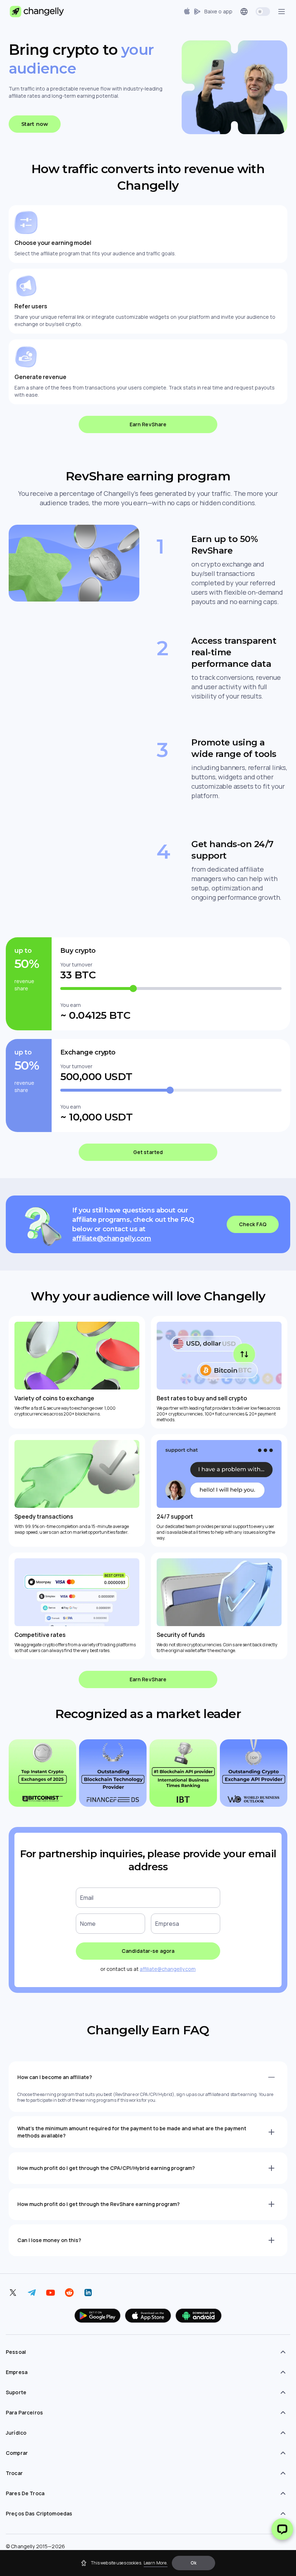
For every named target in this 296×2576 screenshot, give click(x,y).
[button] (193, 2563)
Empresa (167, 1924)
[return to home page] (37, 12)
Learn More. (156, 2563)
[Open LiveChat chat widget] (282, 2529)
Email (87, 1898)
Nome (88, 1924)
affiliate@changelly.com (112, 1238)
